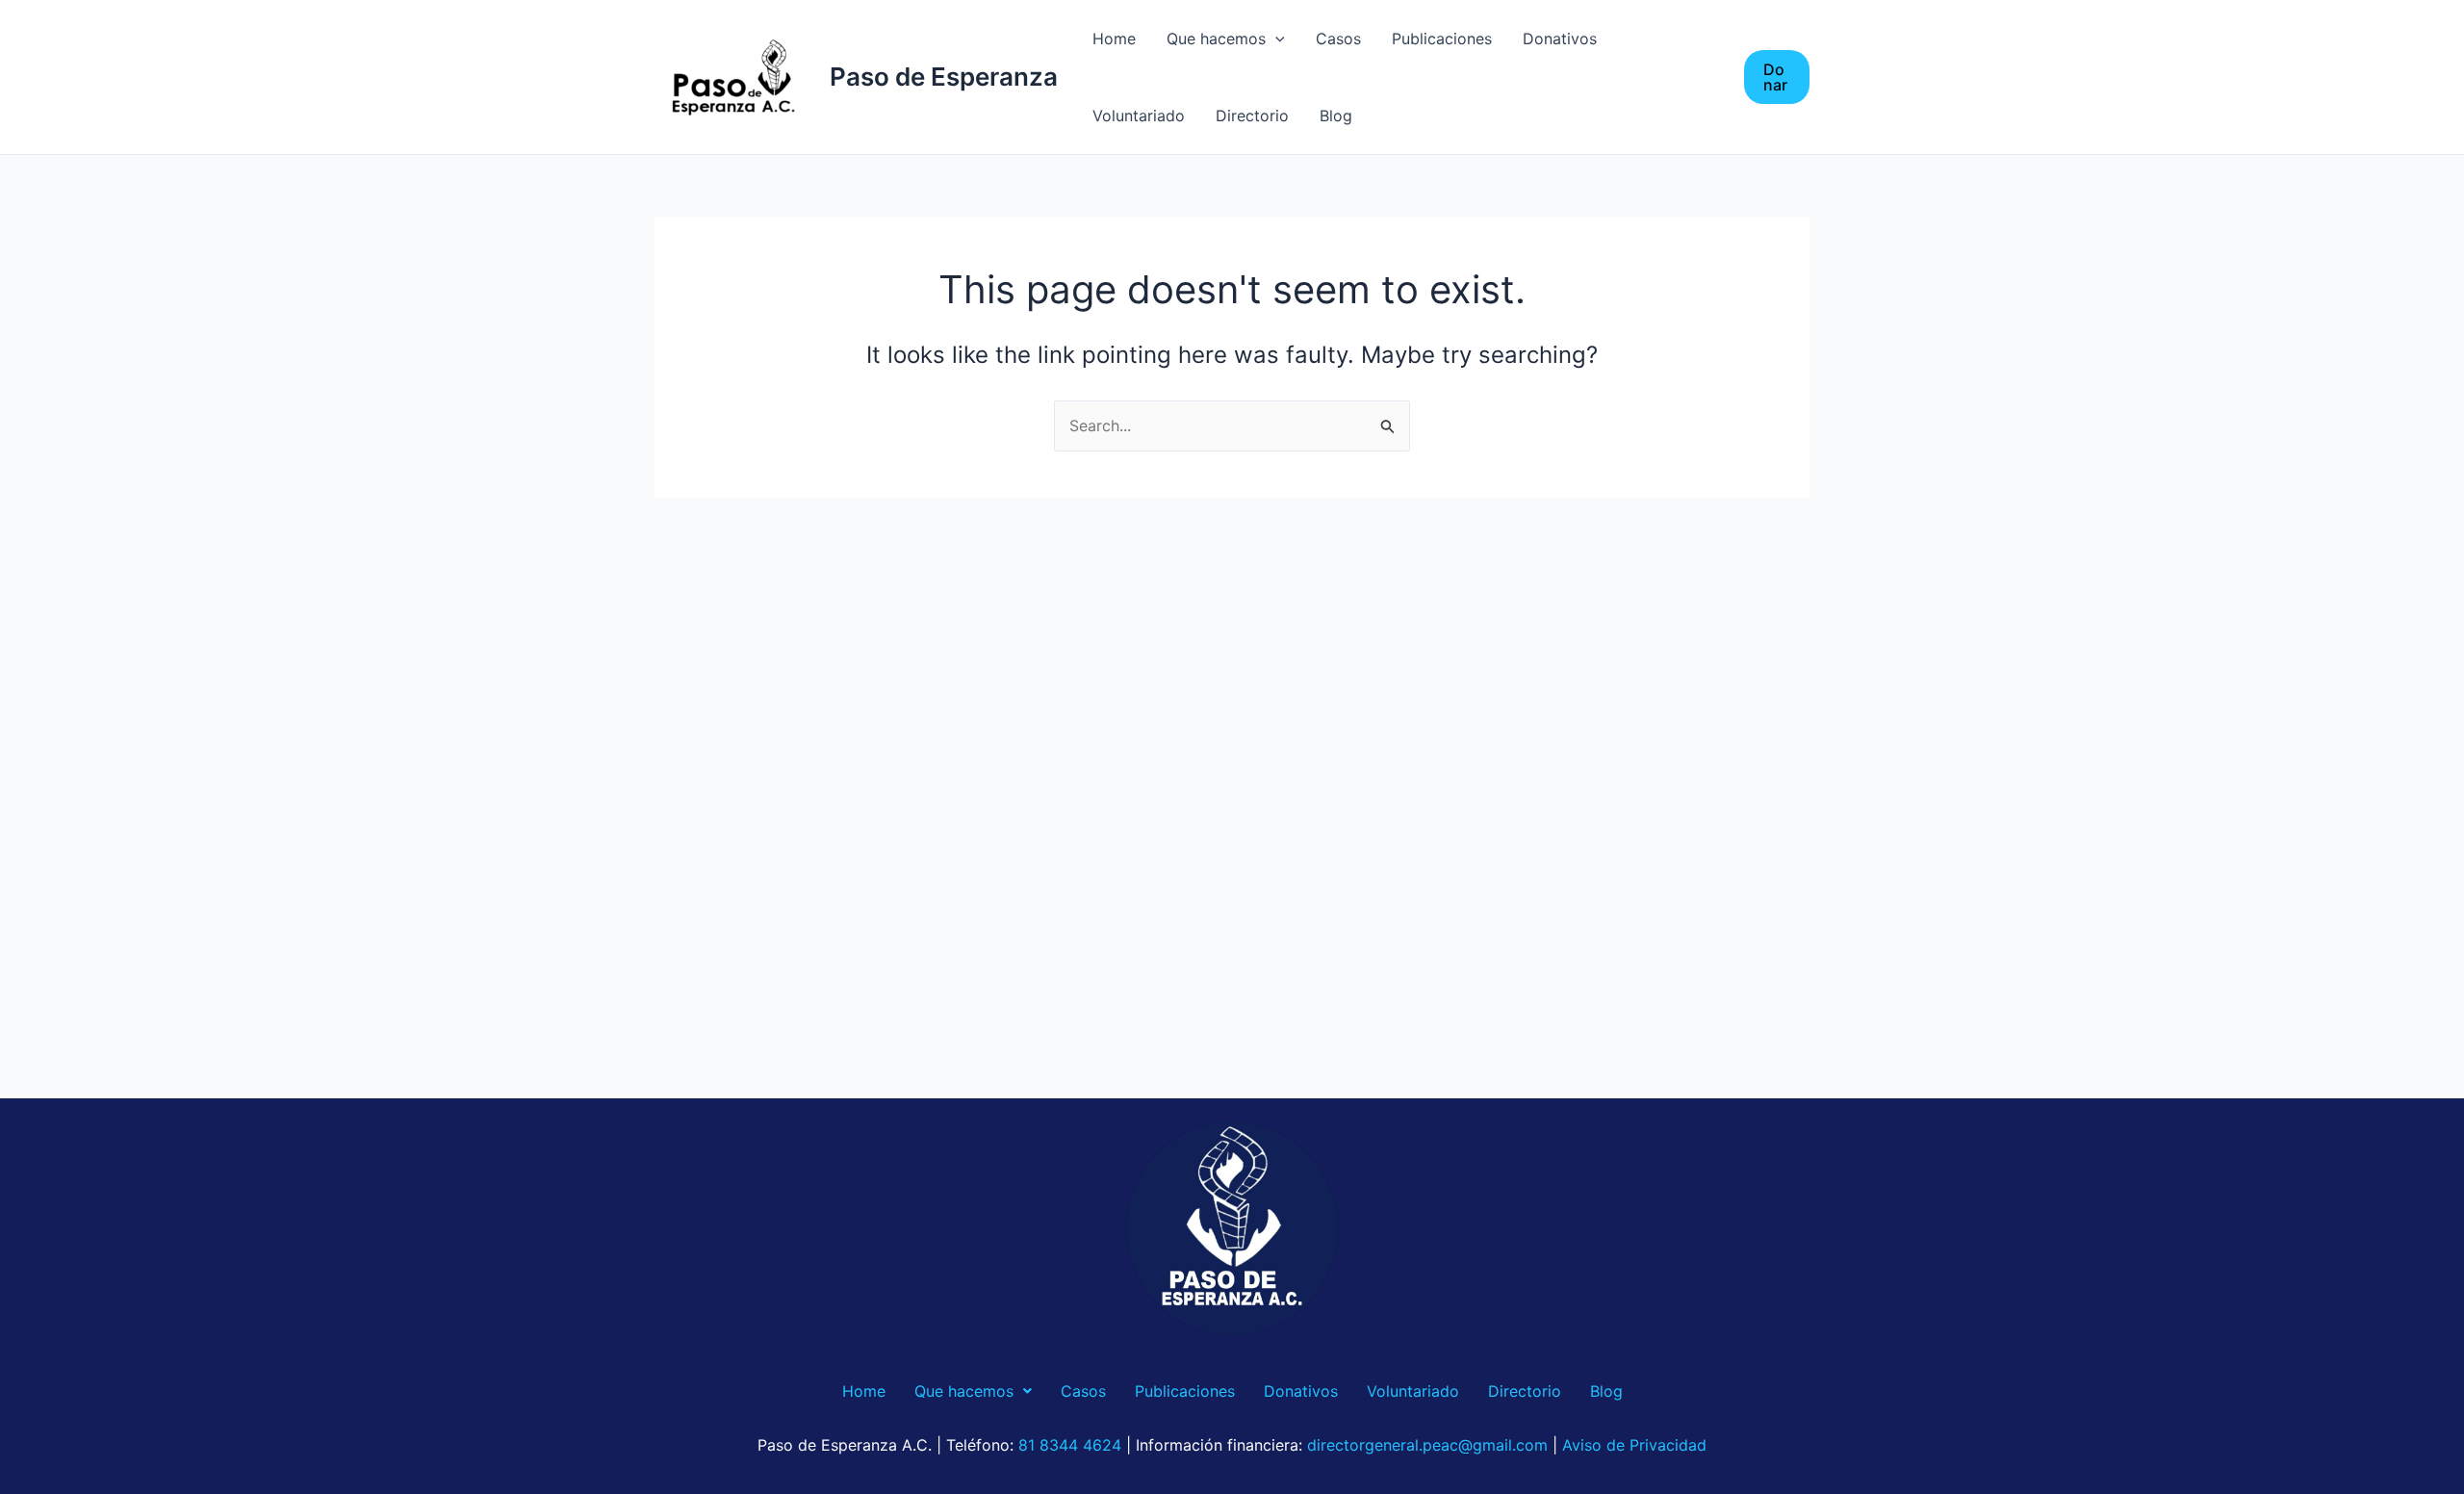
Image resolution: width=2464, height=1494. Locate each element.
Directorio (1252, 116)
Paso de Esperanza (944, 77)
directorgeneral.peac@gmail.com (1427, 1445)
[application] (1275, 39)
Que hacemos (1216, 39)
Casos (1338, 39)
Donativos (1560, 39)
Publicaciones (1442, 39)
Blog (1336, 116)
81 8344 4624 (1070, 1445)
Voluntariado (1139, 116)
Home (1114, 39)
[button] (1777, 77)
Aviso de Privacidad (1634, 1445)
